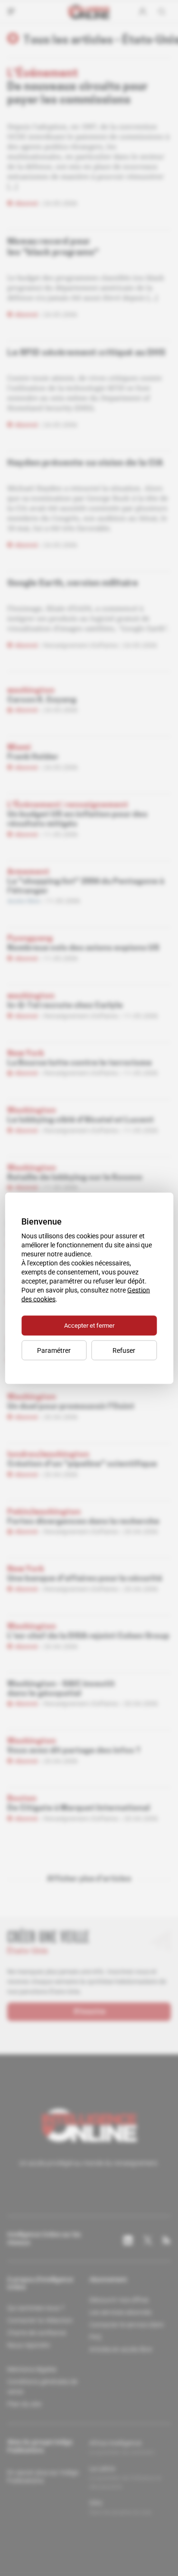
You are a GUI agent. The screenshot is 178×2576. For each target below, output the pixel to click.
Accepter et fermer (89, 1325)
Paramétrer (54, 1350)
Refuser (124, 1350)
